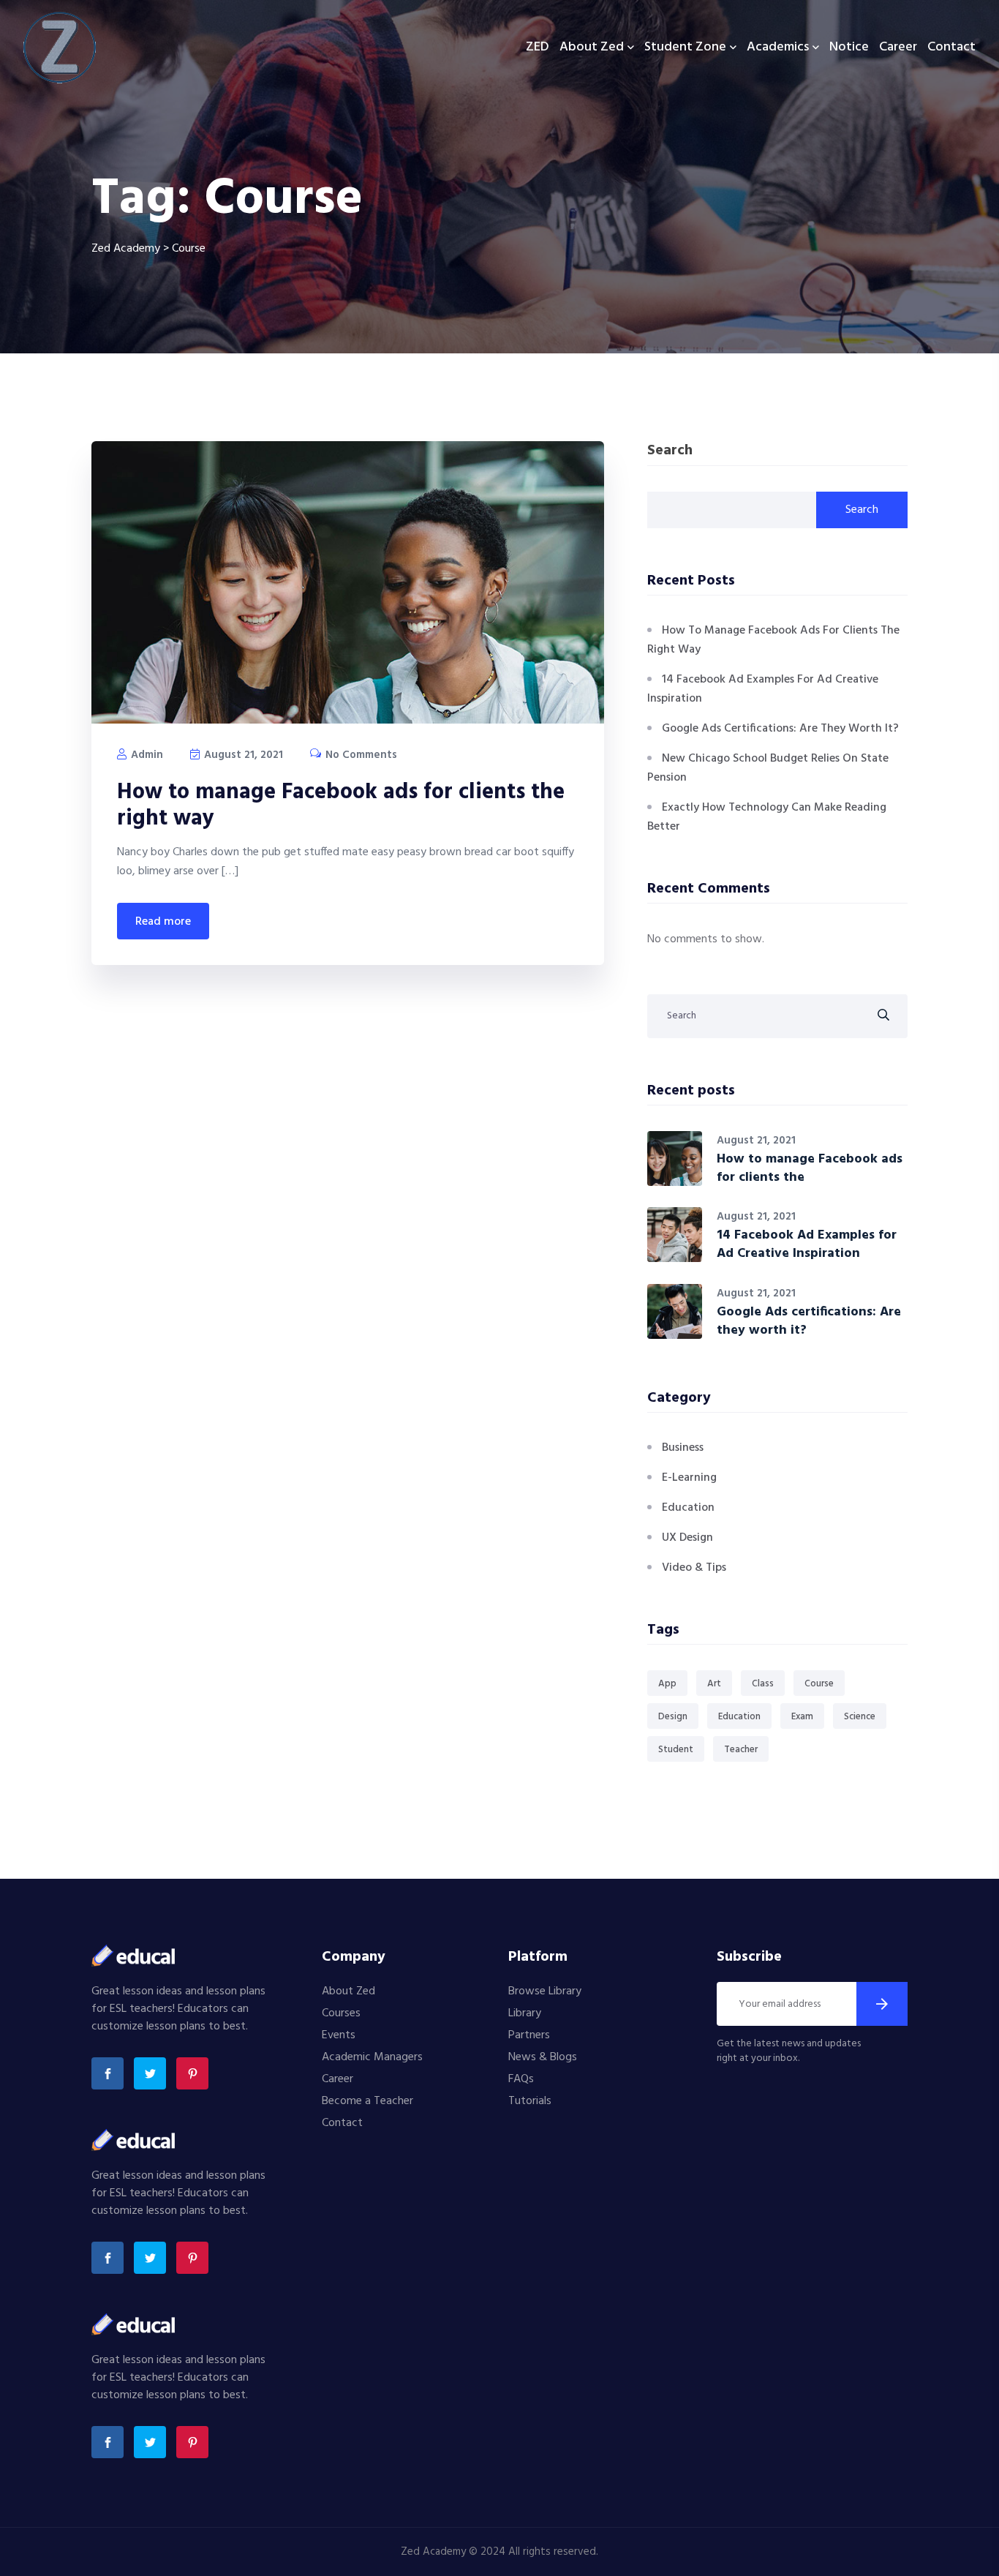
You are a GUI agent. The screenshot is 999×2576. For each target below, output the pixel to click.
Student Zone (685, 47)
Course (819, 1684)
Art (714, 1684)
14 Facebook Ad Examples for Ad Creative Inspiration (807, 1244)
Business (683, 1448)
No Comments (360, 755)
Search (670, 452)
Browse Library (545, 1991)
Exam (802, 1717)
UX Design (687, 1538)
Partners (529, 2035)
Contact (951, 47)
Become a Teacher (367, 2101)
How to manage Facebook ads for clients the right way (341, 806)
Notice (849, 47)
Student (676, 1750)
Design (673, 1717)
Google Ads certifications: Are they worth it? (780, 729)
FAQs (521, 2079)
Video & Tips (694, 1568)
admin (146, 755)
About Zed (592, 47)
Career (898, 47)
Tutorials (530, 2101)
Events (339, 2035)
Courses (341, 2013)
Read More (163, 922)
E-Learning (689, 1478)
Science (860, 1717)
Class (763, 1684)
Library (525, 2013)
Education (688, 1508)
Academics (778, 47)
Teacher (741, 1750)
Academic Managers (372, 2057)
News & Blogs (543, 2057)
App (667, 1684)
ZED (538, 47)
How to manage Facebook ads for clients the (810, 1168)
